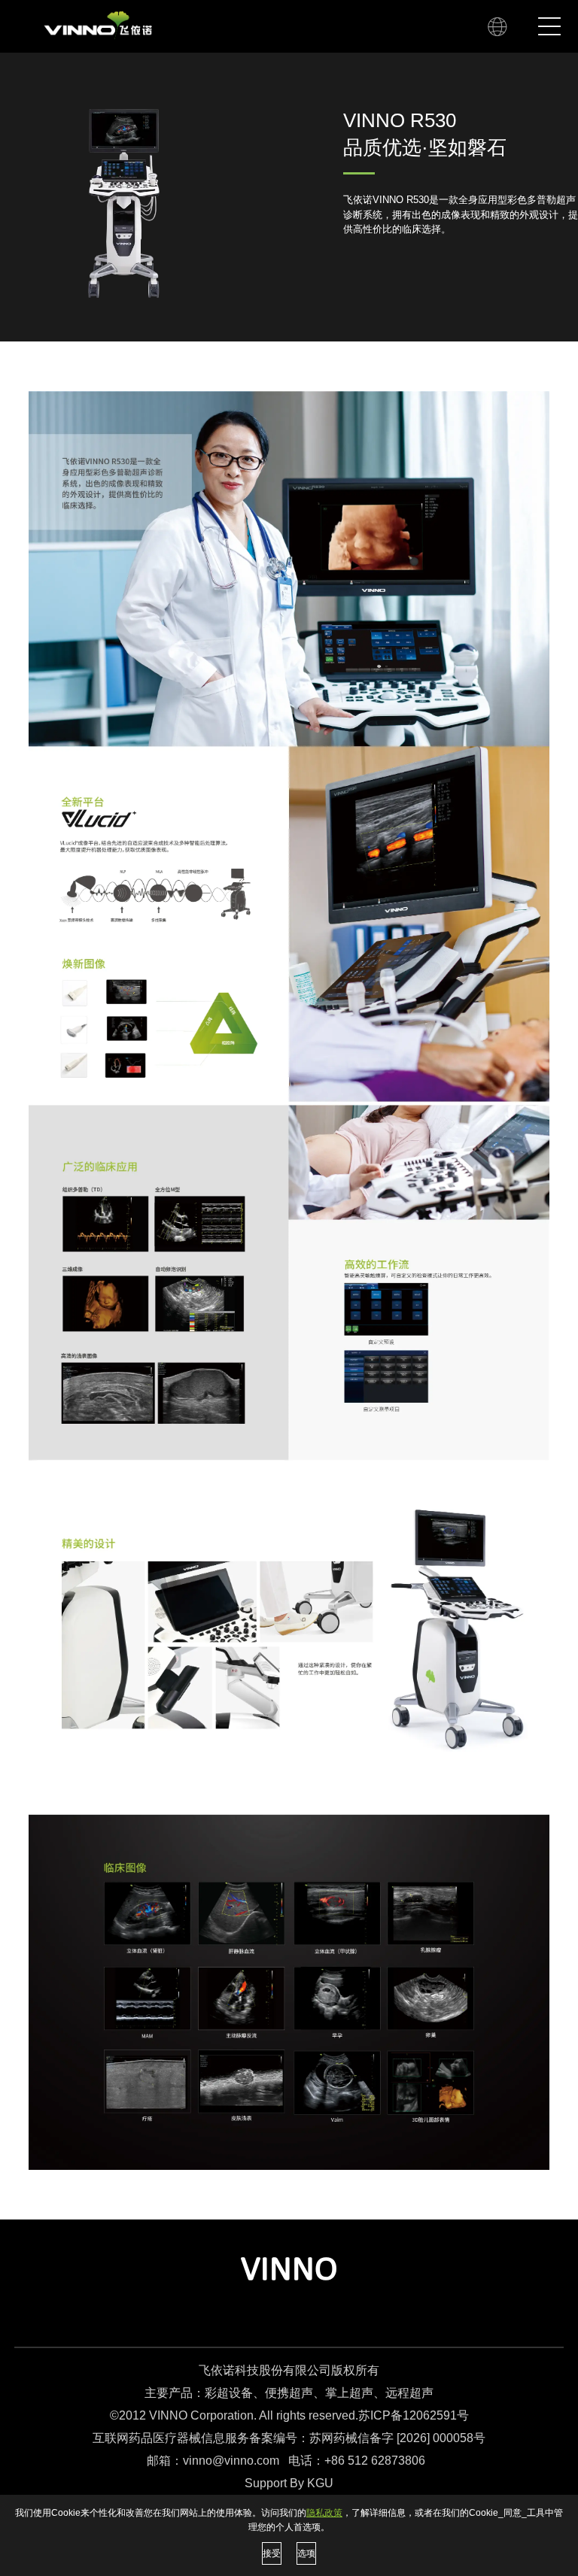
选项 (306, 2553)
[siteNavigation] (502, 26)
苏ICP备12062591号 (414, 2415)
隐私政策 (324, 2513)
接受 (272, 2553)
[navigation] (549, 26)
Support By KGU (289, 2483)
